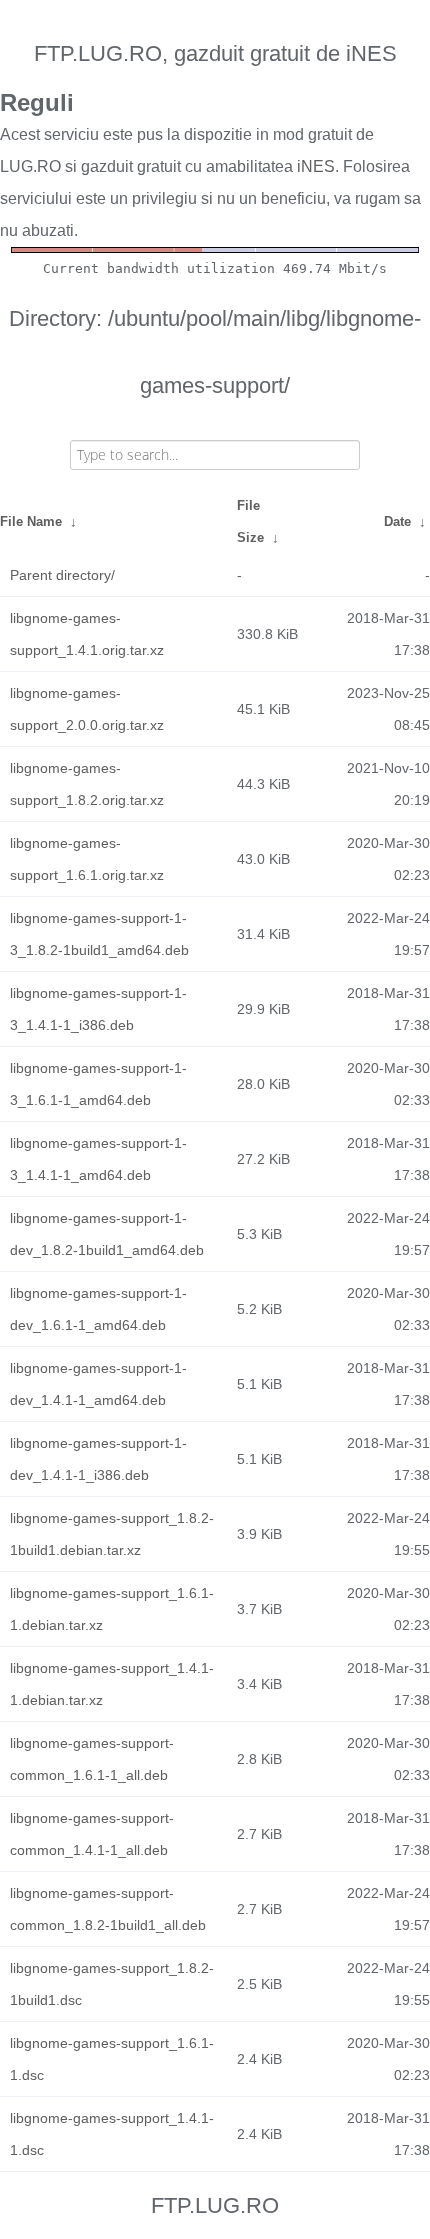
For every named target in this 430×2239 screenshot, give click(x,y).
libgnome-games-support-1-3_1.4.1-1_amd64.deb (98, 1159)
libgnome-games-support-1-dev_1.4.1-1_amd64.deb (98, 1384)
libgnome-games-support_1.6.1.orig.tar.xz (87, 859)
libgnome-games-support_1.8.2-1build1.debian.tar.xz (112, 1534)
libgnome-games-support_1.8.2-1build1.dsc (112, 1984)
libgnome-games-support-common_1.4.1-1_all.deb (92, 1834)
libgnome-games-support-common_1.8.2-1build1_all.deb (108, 1909)
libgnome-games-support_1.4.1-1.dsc (112, 2134)
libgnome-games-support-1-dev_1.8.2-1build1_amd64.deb (107, 1234)
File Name (31, 521)
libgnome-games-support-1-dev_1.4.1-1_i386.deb (98, 1459)
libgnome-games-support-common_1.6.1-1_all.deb (92, 1759)
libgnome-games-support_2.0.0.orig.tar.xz (87, 709)
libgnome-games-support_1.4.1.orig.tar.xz (87, 634)
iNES (316, 166)
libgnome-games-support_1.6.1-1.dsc (112, 2059)
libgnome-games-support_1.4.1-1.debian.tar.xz (112, 1684)
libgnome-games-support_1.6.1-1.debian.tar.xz (112, 1609)
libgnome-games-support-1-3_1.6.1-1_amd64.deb (98, 1084)
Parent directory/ (62, 575)
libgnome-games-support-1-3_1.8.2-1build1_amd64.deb (99, 934)
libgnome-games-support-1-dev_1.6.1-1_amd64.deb (98, 1309)
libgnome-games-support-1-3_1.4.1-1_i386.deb (98, 1009)
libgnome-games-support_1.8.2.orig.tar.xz (87, 784)
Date (397, 521)
